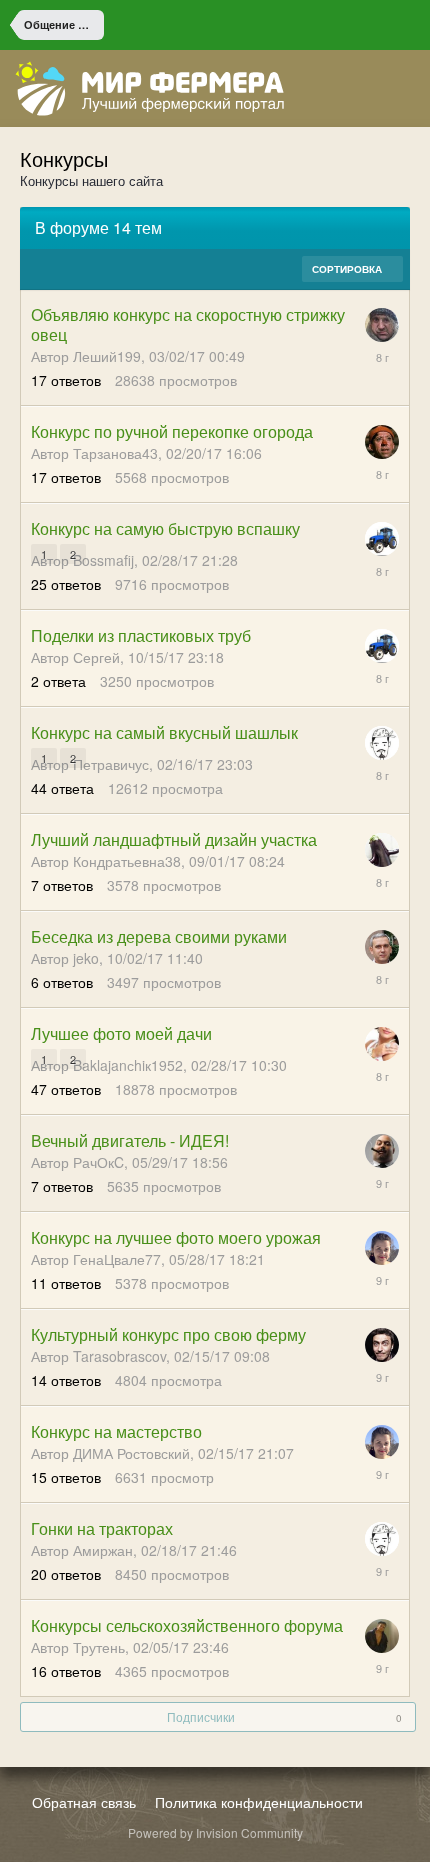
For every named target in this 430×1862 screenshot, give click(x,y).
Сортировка (348, 269)
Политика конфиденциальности (259, 1802)
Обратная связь (84, 1802)
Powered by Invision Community (215, 1832)
